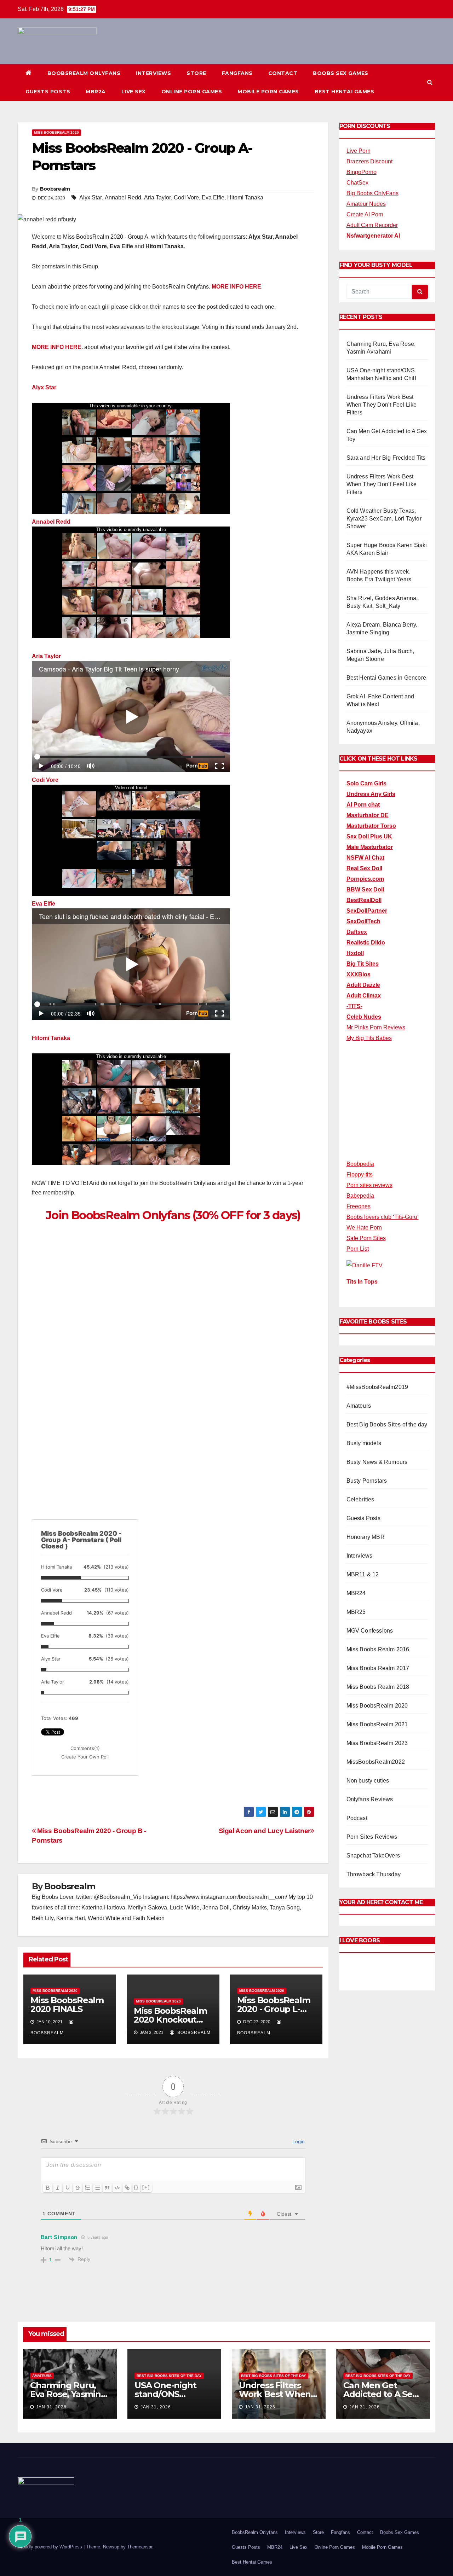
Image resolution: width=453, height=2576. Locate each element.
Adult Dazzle (363, 985)
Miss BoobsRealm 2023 (377, 1743)
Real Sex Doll (364, 868)
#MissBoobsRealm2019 (377, 1387)
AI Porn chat (363, 805)
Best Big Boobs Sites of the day (387, 1424)
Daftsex (357, 932)
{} (136, 2187)
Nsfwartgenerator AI (373, 236)
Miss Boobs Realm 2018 (378, 1687)
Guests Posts (48, 92)
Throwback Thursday (374, 1874)
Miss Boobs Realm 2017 (378, 1668)
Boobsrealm (55, 189)
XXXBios (359, 974)
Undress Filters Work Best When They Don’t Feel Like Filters (382, 405)
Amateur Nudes (366, 204)
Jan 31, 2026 (51, 2407)
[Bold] (48, 2188)
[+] (146, 2187)
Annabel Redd (123, 197)
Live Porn (359, 151)
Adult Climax (364, 996)
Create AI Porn (365, 214)
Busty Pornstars (367, 1481)
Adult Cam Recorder (372, 225)
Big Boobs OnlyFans (372, 193)
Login (298, 2141)
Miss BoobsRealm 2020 (56, 132)
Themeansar (140, 2547)
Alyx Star (91, 197)
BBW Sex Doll (365, 889)
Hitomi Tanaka (245, 197)
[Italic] (58, 2188)
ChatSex (357, 183)
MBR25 (356, 1612)
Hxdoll (355, 953)
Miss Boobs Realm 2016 (378, 1649)
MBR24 (96, 92)
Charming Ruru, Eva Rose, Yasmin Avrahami (65, 2394)
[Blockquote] (107, 2188)
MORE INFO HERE (236, 287)
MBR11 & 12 (363, 1574)
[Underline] (68, 2188)
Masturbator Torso (371, 826)
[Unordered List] (97, 2188)
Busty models (364, 1443)
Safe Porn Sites (366, 1238)
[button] (430, 82)
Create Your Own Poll (85, 1757)
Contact (283, 73)
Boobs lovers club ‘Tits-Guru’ (383, 1217)
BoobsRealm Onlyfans (84, 73)
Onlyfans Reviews (370, 1799)
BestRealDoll (364, 900)
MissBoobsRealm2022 (376, 1762)
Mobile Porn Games (268, 92)
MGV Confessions (370, 1631)
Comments (85, 1748)
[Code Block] (117, 2188)
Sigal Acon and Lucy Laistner (265, 1831)
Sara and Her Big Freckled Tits (386, 458)
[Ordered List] (87, 2188)
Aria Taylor (157, 197)
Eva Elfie (213, 197)
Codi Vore (186, 197)
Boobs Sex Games (341, 73)
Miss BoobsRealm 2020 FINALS (67, 2005)
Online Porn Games (192, 92)
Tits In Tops (362, 1282)
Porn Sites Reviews (372, 1837)
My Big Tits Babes (369, 1038)
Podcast (357, 1818)
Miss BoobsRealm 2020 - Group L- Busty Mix (274, 2009)
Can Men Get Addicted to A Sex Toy (380, 2394)
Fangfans (237, 73)
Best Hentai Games (345, 92)
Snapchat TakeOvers (373, 1856)
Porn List (358, 1249)
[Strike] (78, 2188)
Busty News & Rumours (377, 1462)
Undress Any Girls (371, 794)
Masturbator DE (368, 815)
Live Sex (134, 92)
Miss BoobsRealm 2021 (377, 1724)
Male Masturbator (370, 847)
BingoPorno (362, 172)
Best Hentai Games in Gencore (386, 678)
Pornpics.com (365, 879)
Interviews (153, 73)
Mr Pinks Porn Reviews (376, 1027)
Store (196, 73)
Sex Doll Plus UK (369, 836)
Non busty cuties (368, 1781)
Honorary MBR (366, 1537)
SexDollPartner (367, 911)
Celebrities (360, 1499)
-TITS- (354, 1006)
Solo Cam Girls (366, 783)
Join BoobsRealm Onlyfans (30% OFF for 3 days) (173, 1215)
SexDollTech (363, 921)
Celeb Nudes (364, 1017)
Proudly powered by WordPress (51, 2547)
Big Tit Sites (363, 964)
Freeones (359, 1206)
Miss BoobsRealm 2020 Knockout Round (170, 2020)
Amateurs (359, 1406)
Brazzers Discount (369, 161)
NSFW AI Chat (365, 858)
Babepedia (360, 1196)
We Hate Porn (364, 1228)
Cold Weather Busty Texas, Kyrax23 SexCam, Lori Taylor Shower (384, 519)
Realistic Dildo (366, 943)
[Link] (127, 2188)
